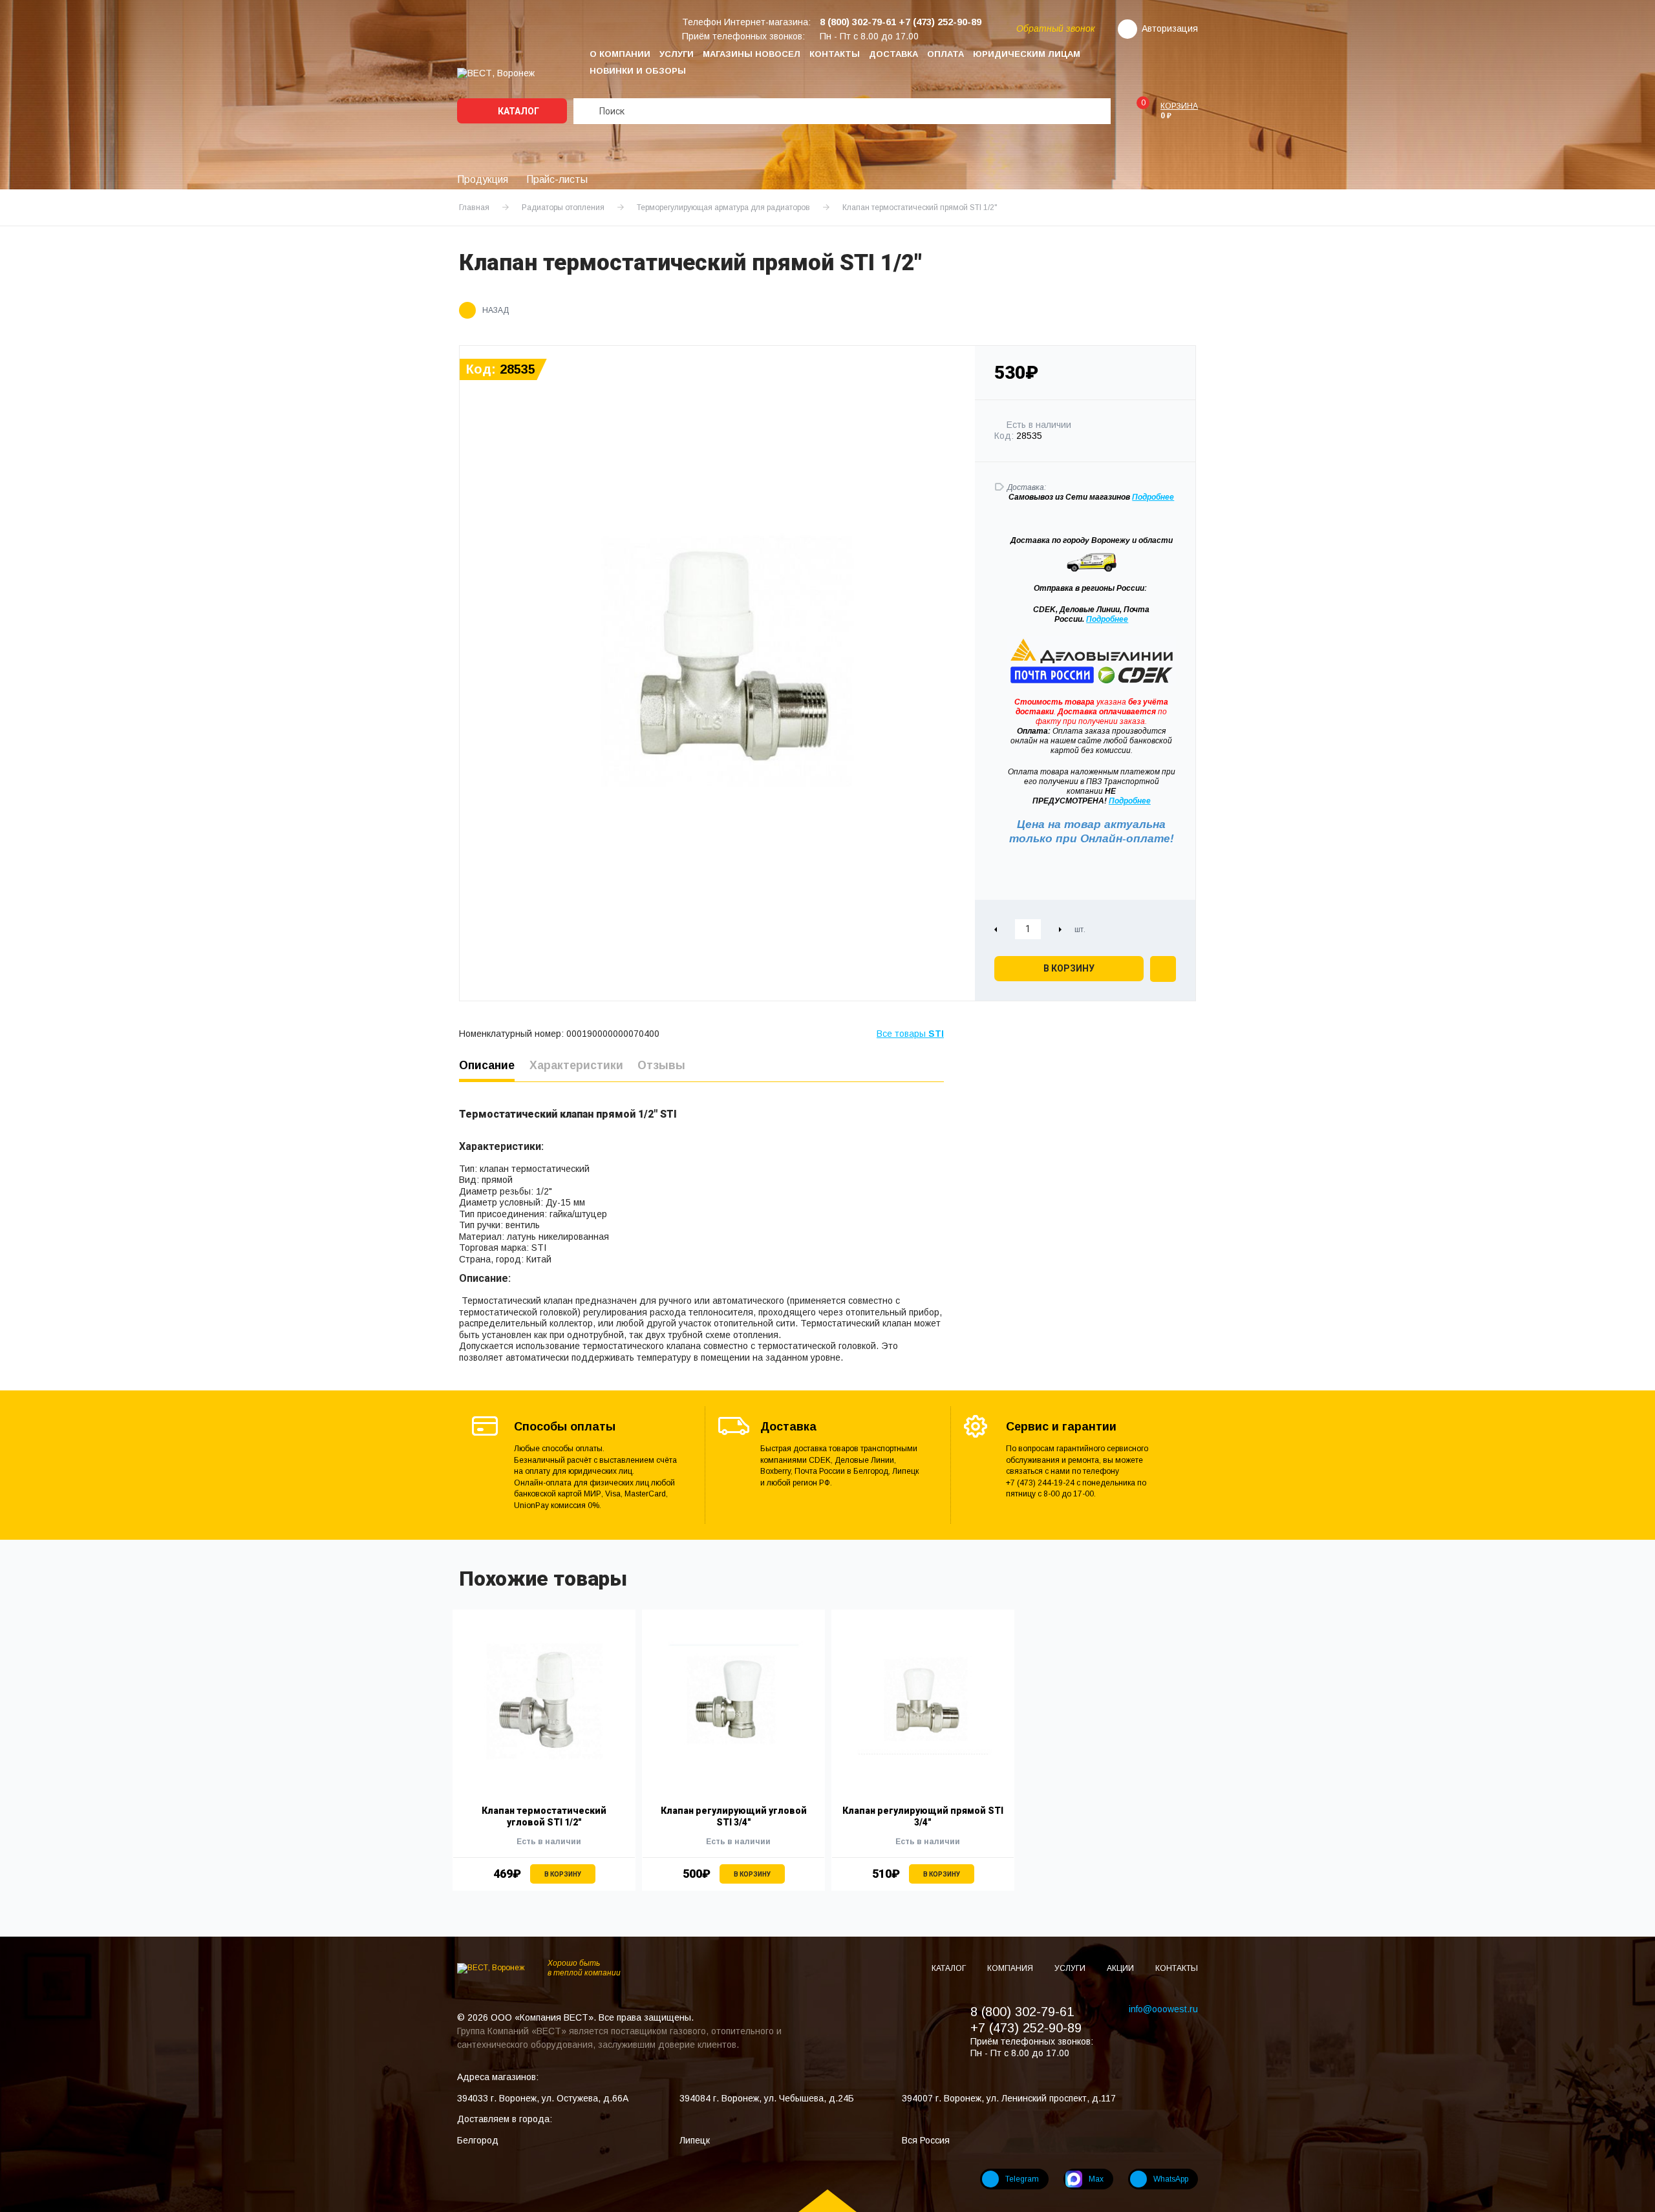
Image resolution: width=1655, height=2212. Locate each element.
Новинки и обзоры (638, 71)
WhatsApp (1171, 2179)
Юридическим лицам (1027, 54)
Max (1096, 2179)
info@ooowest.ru (1163, 2009)
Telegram (1022, 2179)
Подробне (1151, 497)
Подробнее (1107, 619)
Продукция (483, 179)
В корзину (1069, 968)
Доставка (893, 54)
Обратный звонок (1056, 28)
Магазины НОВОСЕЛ (752, 54)
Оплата (945, 54)
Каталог (518, 111)
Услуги (677, 54)
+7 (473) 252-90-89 (1026, 2028)
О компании (620, 54)
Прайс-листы (557, 179)
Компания (1011, 1968)
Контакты (835, 54)
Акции (1121, 1968)
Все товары (910, 1034)
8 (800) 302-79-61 (1022, 2012)
